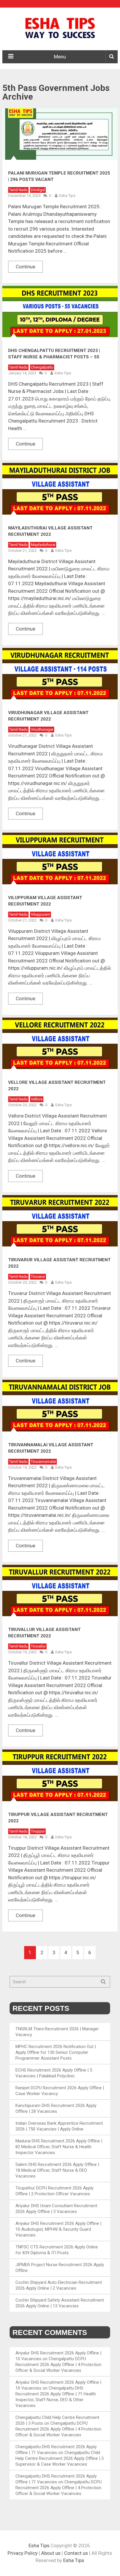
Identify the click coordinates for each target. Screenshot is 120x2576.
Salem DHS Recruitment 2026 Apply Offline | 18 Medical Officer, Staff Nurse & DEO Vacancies (57, 2170)
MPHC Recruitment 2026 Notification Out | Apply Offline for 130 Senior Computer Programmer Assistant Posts (56, 2052)
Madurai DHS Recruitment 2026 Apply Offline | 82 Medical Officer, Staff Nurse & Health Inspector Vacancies (59, 2147)
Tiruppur (38, 1831)
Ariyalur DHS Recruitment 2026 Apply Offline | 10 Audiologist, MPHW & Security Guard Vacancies (58, 2229)
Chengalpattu (42, 367)
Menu (60, 57)
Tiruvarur (38, 1277)
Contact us (76, 2553)
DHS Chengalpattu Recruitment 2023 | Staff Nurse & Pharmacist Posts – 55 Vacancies (54, 357)
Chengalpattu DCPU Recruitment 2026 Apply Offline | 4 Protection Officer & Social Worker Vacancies (58, 2365)
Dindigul (38, 190)
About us (51, 2553)
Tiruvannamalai (43, 1462)
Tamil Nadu (18, 190)
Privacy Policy (23, 2553)
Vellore (37, 1099)
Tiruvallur (38, 1646)
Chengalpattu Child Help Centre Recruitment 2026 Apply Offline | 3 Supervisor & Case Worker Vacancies (60, 2458)
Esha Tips (67, 196)
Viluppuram (40, 914)
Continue (25, 267)
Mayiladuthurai (43, 545)
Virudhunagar (42, 729)
